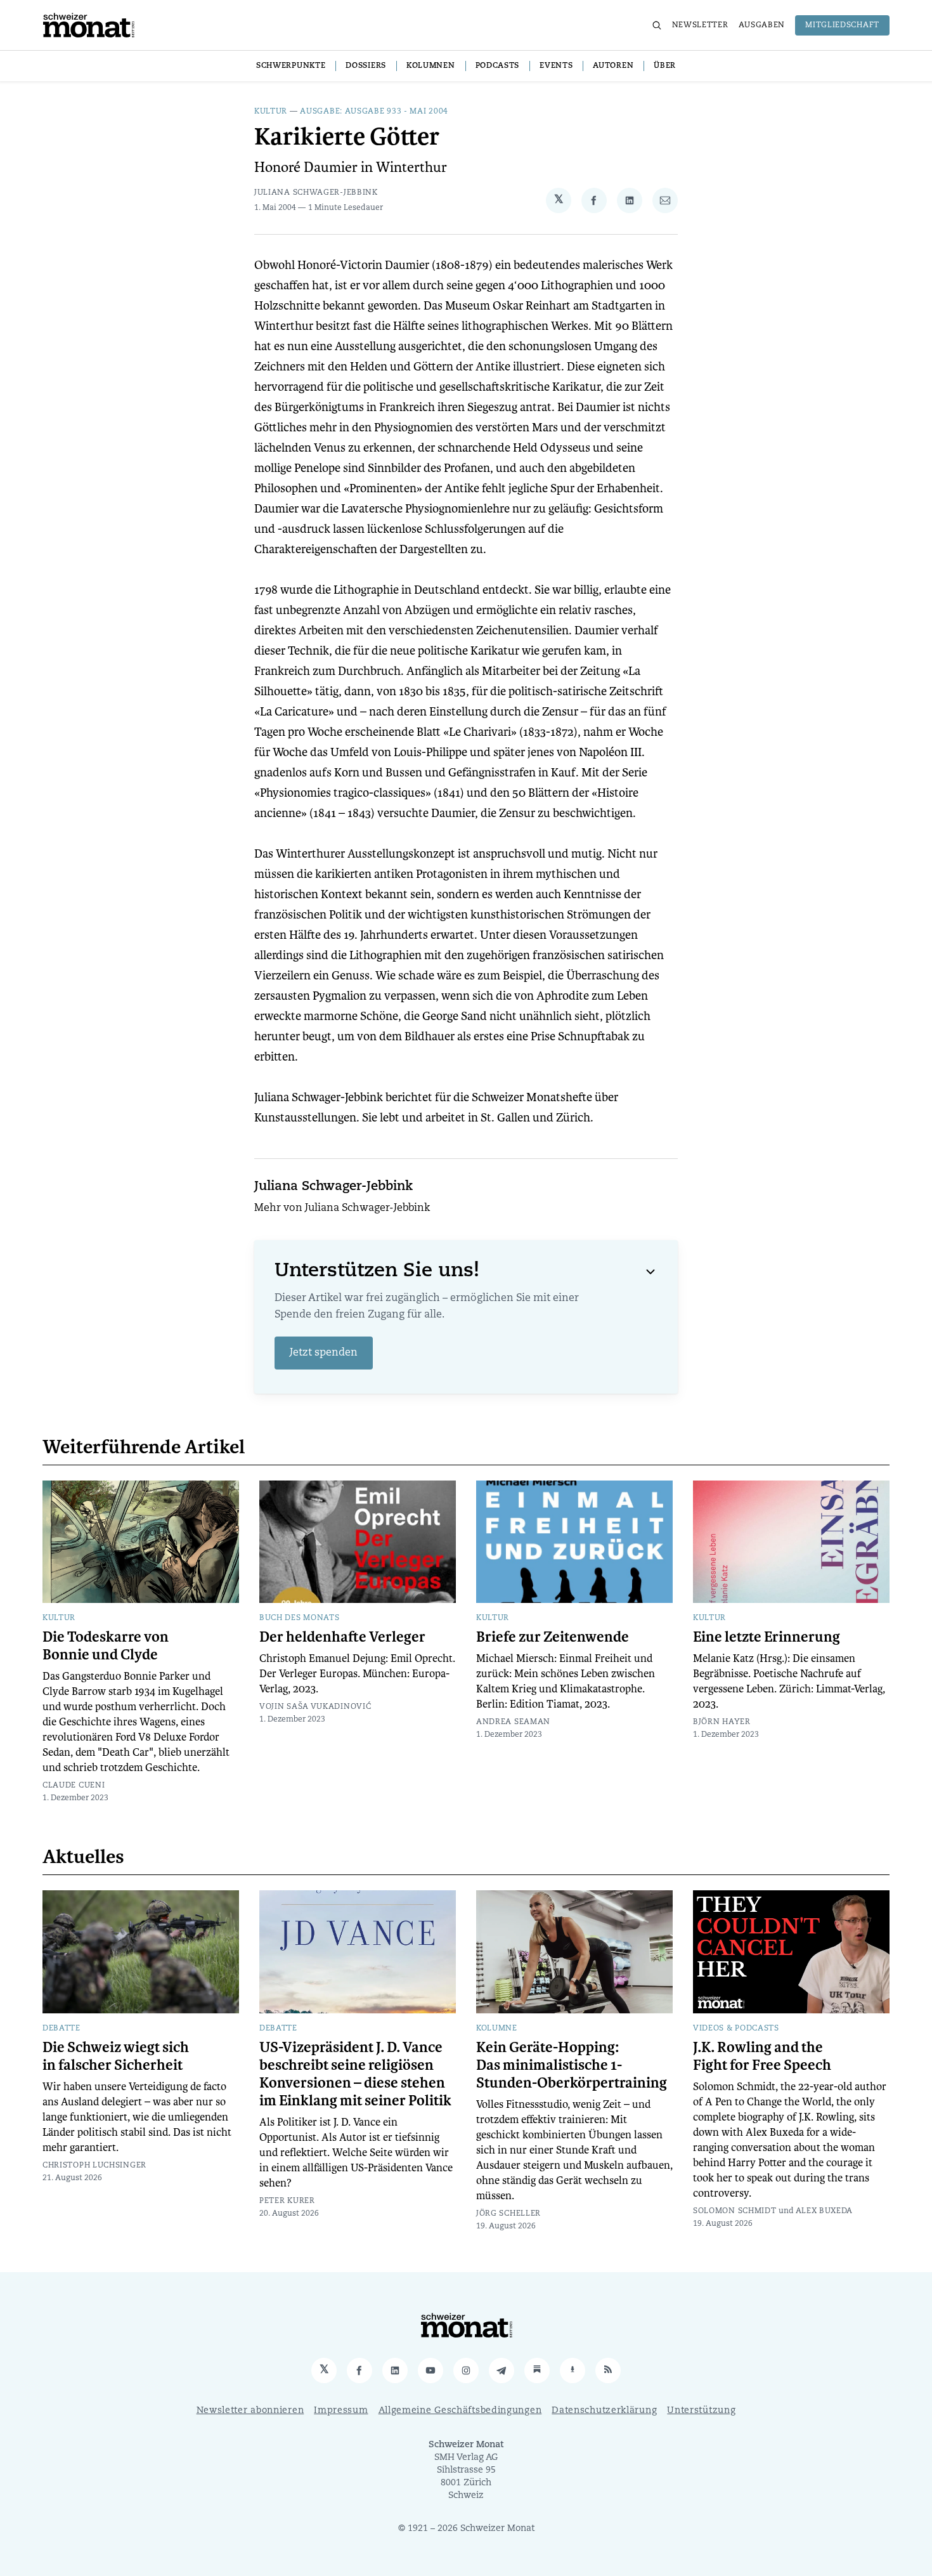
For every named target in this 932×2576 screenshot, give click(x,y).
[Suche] (657, 25)
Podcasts (498, 66)
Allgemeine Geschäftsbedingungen (460, 2411)
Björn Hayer (722, 1722)
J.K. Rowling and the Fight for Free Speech (762, 2056)
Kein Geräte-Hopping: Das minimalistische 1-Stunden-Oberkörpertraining (572, 2065)
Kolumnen (431, 66)
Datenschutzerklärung (604, 2411)
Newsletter (700, 25)
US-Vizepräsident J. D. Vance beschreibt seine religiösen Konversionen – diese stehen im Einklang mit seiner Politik (355, 2074)
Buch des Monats (300, 1618)
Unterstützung (701, 2411)
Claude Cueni (74, 1786)
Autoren (613, 66)
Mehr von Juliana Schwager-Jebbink (342, 1208)
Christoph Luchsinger (94, 2166)
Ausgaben (762, 25)
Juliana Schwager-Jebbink (316, 193)
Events (556, 66)
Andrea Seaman (513, 1722)
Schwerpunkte (291, 66)
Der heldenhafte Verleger (342, 1637)
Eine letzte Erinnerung (767, 1637)
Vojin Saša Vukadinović (315, 1707)
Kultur (271, 112)
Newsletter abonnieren (250, 2411)
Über (665, 66)
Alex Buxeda (825, 2211)
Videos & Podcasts (736, 2029)
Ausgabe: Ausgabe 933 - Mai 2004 (374, 112)
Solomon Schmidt (735, 2211)
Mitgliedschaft (842, 25)
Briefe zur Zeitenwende (553, 1637)
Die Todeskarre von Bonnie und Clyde (106, 1646)
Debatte (61, 2029)
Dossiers (366, 66)
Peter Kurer (287, 2201)
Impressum (341, 2411)
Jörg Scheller (508, 2214)
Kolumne (497, 2029)
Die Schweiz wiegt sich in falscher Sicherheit (116, 2056)
